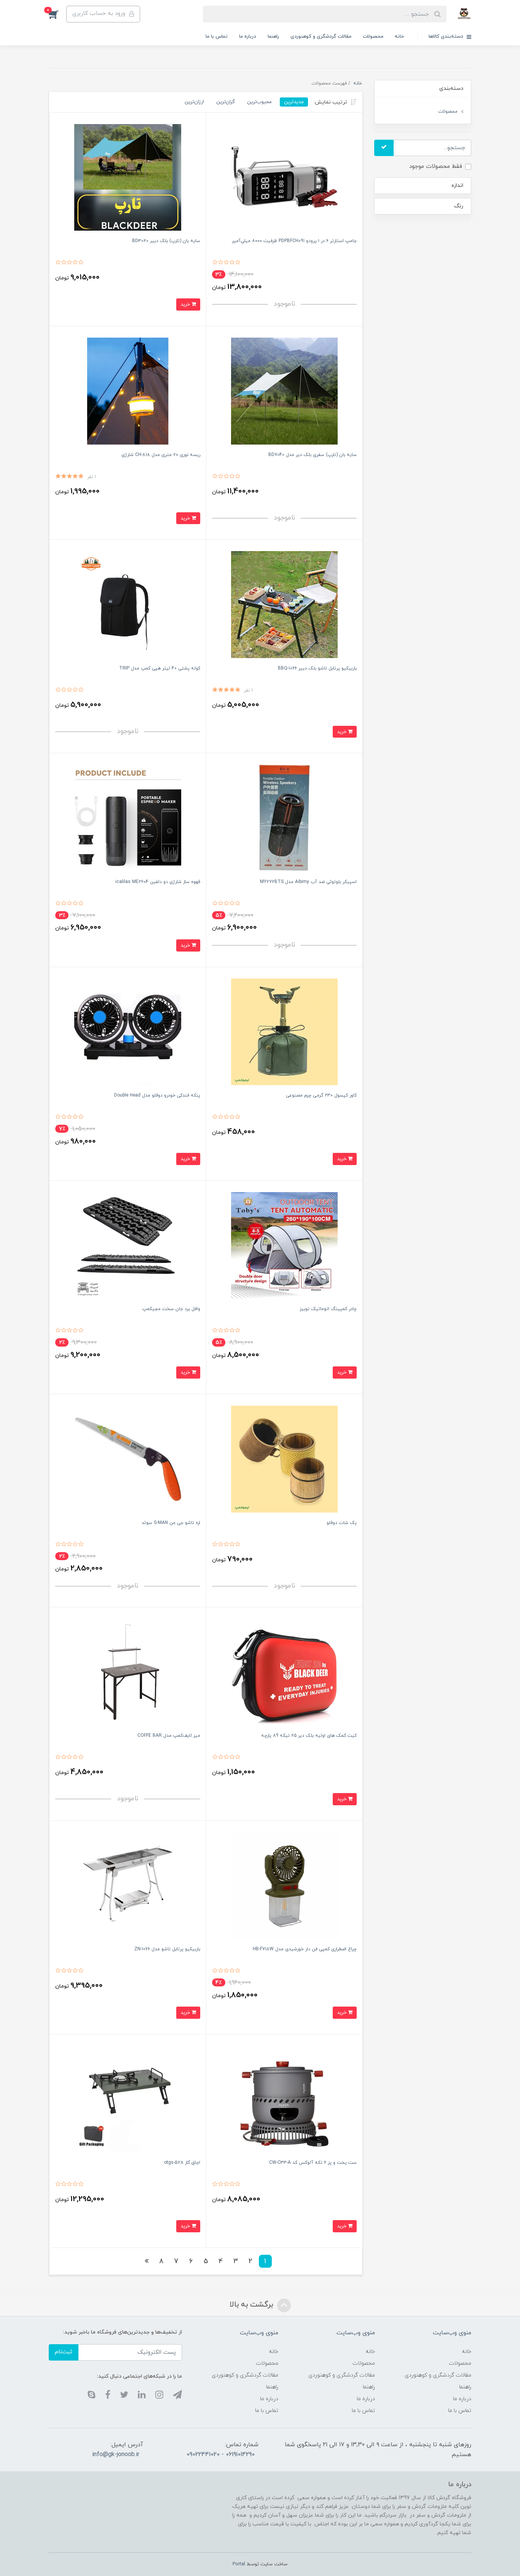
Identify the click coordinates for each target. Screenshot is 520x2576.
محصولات (373, 37)
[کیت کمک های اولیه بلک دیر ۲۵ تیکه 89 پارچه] (285, 1671)
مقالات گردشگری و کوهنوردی (321, 37)
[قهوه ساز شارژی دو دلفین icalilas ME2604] (128, 818)
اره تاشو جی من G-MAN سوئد (171, 1523)
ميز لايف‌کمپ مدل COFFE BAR (169, 1736)
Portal (239, 2564)
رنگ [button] (459, 206)
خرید (186, 304)
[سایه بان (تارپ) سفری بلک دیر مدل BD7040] (285, 391)
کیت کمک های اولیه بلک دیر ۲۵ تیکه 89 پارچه (309, 1736)
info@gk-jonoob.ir (116, 2455)
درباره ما (248, 37)
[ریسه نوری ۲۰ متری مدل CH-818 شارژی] (128, 391)
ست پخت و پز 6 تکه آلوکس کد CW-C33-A (313, 2163)
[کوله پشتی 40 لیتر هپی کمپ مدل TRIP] (128, 604)
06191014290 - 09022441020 (221, 2455)
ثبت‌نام (64, 2352)
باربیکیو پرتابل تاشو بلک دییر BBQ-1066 (317, 668)
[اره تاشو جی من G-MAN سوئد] (128, 1459)
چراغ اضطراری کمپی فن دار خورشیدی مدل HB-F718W (305, 1949)
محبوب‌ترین (259, 102)
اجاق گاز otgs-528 (182, 2163)
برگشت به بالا (252, 2305)
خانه (399, 37)
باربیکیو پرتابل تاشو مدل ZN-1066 (167, 1949)
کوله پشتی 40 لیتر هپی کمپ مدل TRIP (160, 668)
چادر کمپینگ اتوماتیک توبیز (328, 1309)
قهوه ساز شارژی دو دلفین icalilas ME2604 (158, 882)
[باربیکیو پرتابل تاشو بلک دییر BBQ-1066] (285, 604)
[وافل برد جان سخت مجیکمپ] (128, 1245)
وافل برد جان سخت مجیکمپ (171, 1309)
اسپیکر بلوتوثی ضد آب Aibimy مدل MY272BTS (308, 882)
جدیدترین (294, 102)
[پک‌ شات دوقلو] (285, 1459)
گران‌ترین (226, 102)
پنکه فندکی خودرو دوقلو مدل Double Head (157, 1095)
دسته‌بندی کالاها (447, 37)
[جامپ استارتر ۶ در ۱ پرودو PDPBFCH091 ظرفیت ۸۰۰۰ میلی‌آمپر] (285, 177)
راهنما (273, 37)
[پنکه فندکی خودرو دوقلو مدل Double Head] (128, 1031)
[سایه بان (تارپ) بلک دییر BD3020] (128, 177)
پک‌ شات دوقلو (342, 1523)
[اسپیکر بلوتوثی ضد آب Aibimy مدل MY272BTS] (285, 818)
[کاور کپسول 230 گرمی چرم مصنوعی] (285, 1031)
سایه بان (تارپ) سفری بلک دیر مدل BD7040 (313, 455)
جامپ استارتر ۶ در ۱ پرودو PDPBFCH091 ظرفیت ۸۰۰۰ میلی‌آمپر (294, 241)
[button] (57, 14)
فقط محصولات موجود (436, 167)
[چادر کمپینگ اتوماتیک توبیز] (285, 1245)
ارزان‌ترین (194, 102)
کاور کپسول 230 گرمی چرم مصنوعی (321, 1095)
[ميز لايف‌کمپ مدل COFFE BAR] (128, 1671)
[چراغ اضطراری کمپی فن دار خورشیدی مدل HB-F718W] (285, 1885)
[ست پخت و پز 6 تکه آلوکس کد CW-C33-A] (285, 2099)
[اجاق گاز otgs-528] (128, 2099)
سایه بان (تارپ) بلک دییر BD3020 (166, 241)
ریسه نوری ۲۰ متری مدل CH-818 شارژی (161, 455)
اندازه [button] (457, 186)
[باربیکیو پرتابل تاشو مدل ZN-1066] (128, 1885)
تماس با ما (217, 37)
